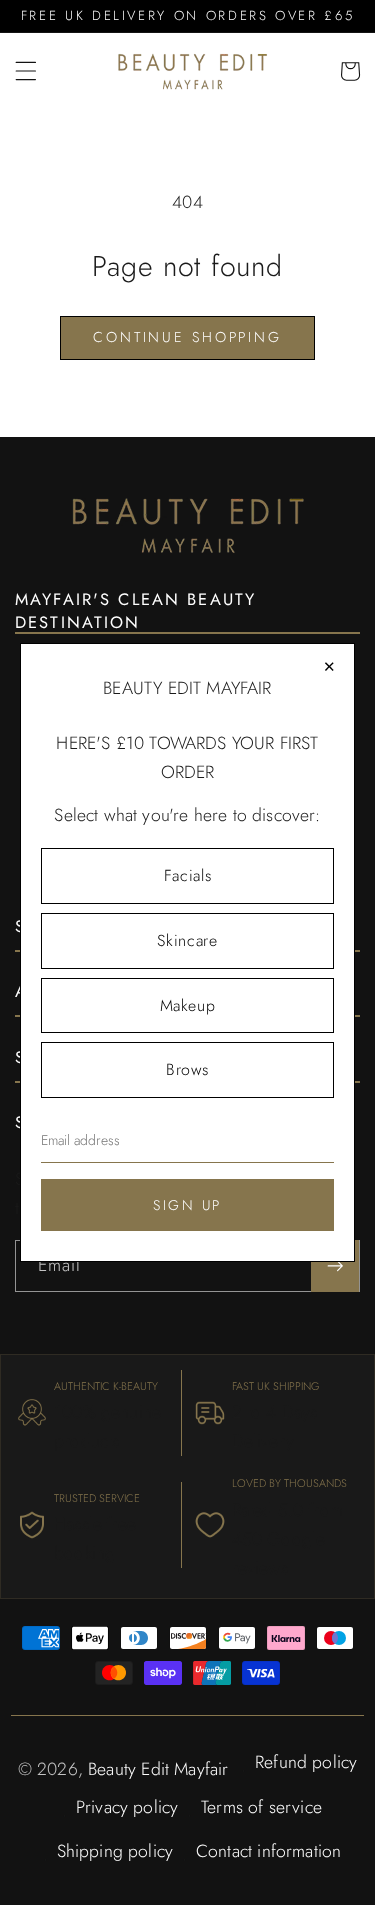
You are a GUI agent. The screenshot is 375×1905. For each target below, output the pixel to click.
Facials (187, 875)
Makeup (188, 1005)
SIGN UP (187, 1205)
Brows (187, 1069)
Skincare (187, 940)
